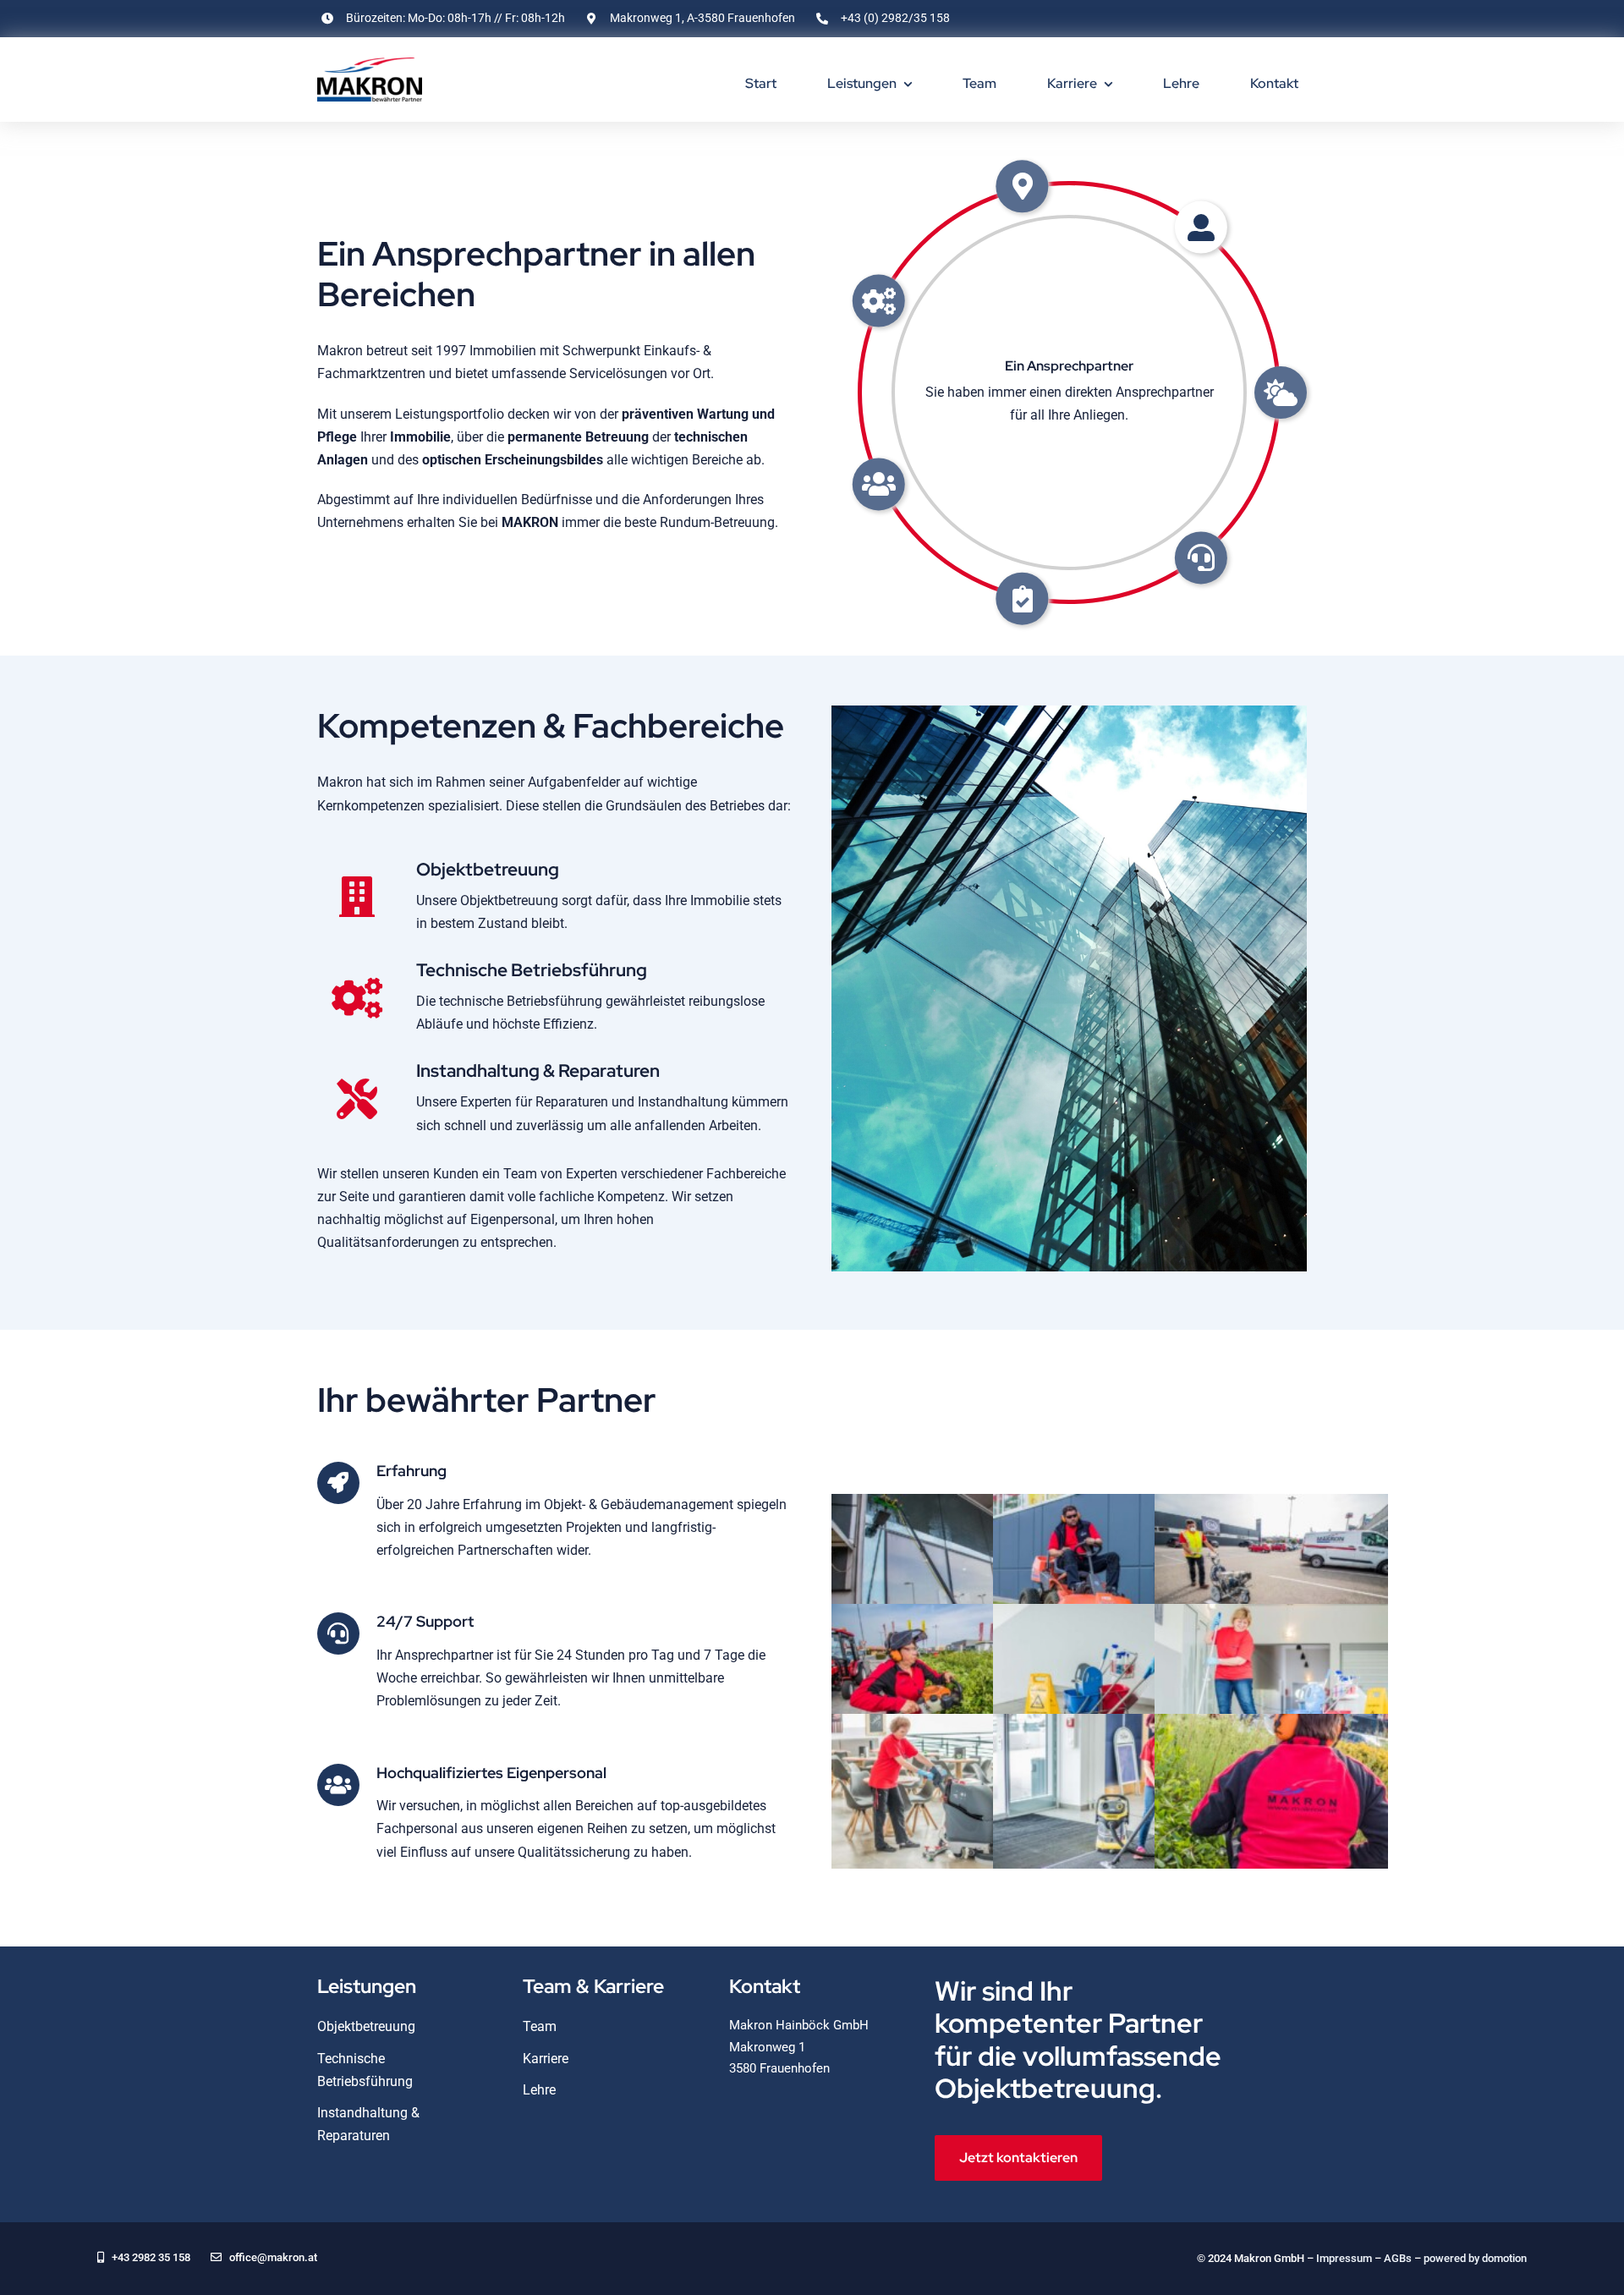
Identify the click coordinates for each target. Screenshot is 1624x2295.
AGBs (1398, 2258)
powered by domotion (1475, 2258)
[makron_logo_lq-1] (370, 64)
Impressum (1344, 2258)
